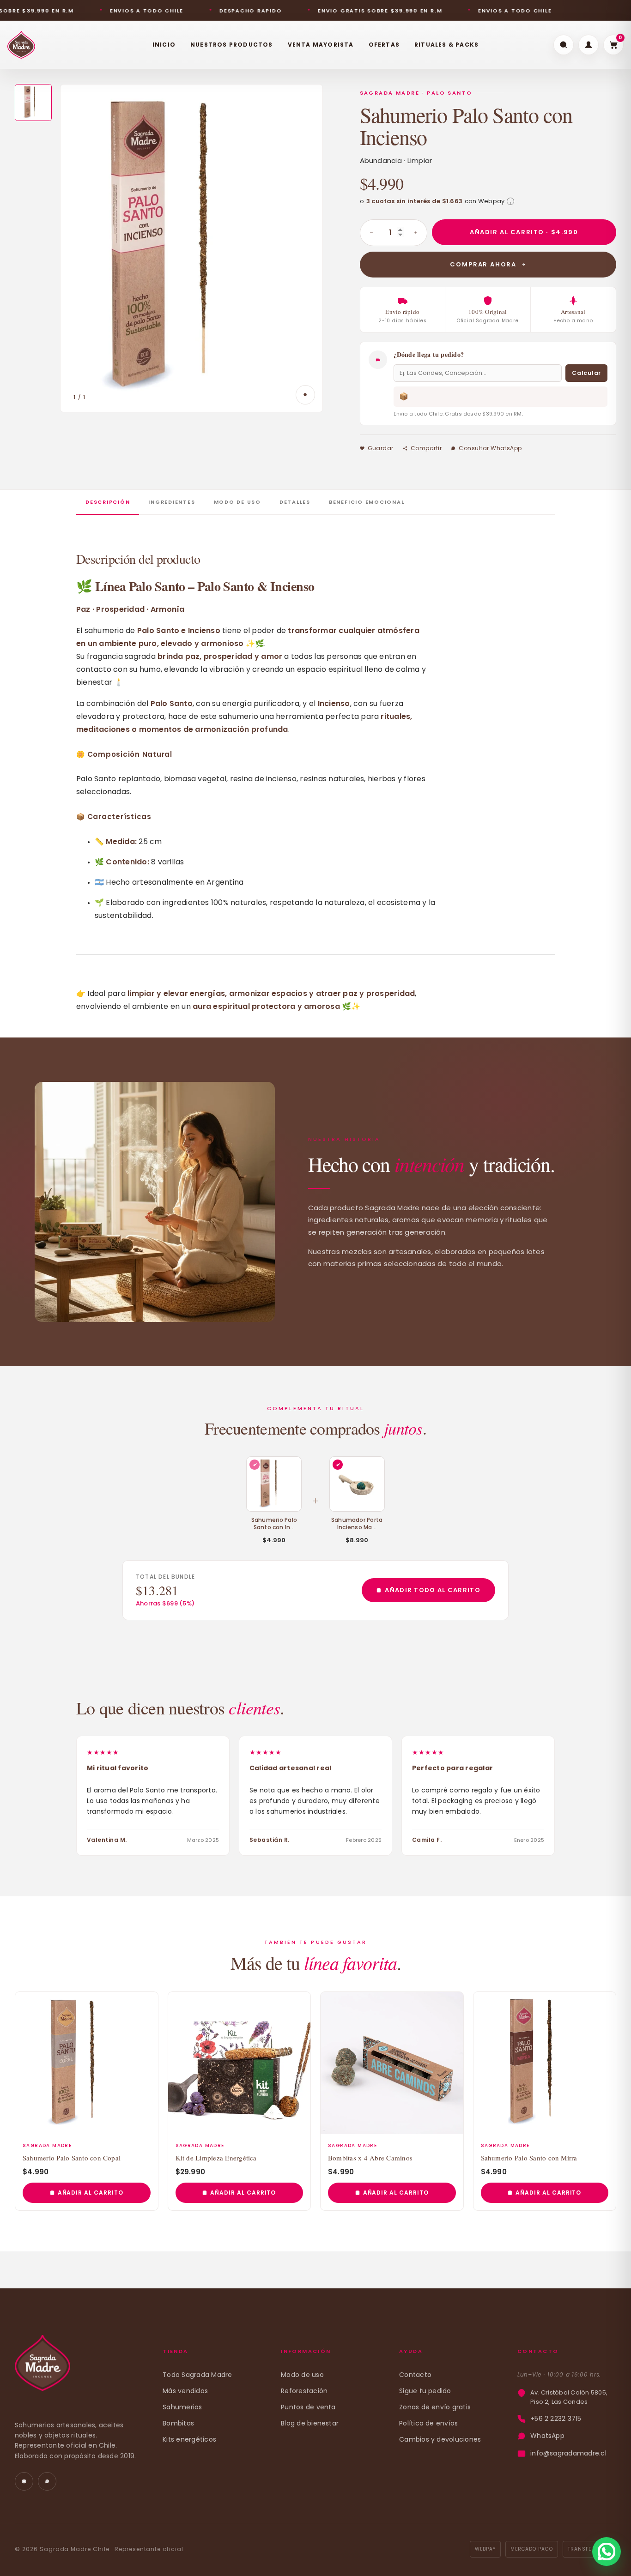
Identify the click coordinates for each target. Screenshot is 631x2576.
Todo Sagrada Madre (197, 2375)
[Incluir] (338, 1465)
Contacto (415, 2375)
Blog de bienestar (310, 2423)
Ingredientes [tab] (172, 502)
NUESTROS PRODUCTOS (232, 45)
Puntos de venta (308, 2407)
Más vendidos (185, 2391)
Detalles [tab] (295, 502)
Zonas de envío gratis (435, 2407)
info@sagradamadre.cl (568, 2453)
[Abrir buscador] (564, 45)
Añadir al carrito (91, 2193)
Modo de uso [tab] (237, 502)
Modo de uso (302, 2375)
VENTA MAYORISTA (321, 45)
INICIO (164, 45)
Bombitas (178, 2423)
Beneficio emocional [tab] (367, 502)
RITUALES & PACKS (446, 45)
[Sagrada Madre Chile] (42, 2368)
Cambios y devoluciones (440, 2439)
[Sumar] (416, 233)
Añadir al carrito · (524, 232)
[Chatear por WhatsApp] (607, 2552)
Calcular (586, 373)
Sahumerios (182, 2407)
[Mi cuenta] (589, 45)
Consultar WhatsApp (490, 448)
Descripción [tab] (108, 502)
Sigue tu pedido (425, 2391)
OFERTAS (384, 45)
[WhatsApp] (47, 2481)
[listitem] (33, 103)
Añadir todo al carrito (433, 1590)
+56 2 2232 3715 (556, 2419)
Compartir (426, 448)
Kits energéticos (189, 2439)
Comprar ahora (483, 264)
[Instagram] (24, 2481)
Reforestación (304, 2391)
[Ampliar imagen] (305, 395)
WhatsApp (547, 2436)
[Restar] (371, 233)
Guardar (381, 448)
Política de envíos (428, 2423)
